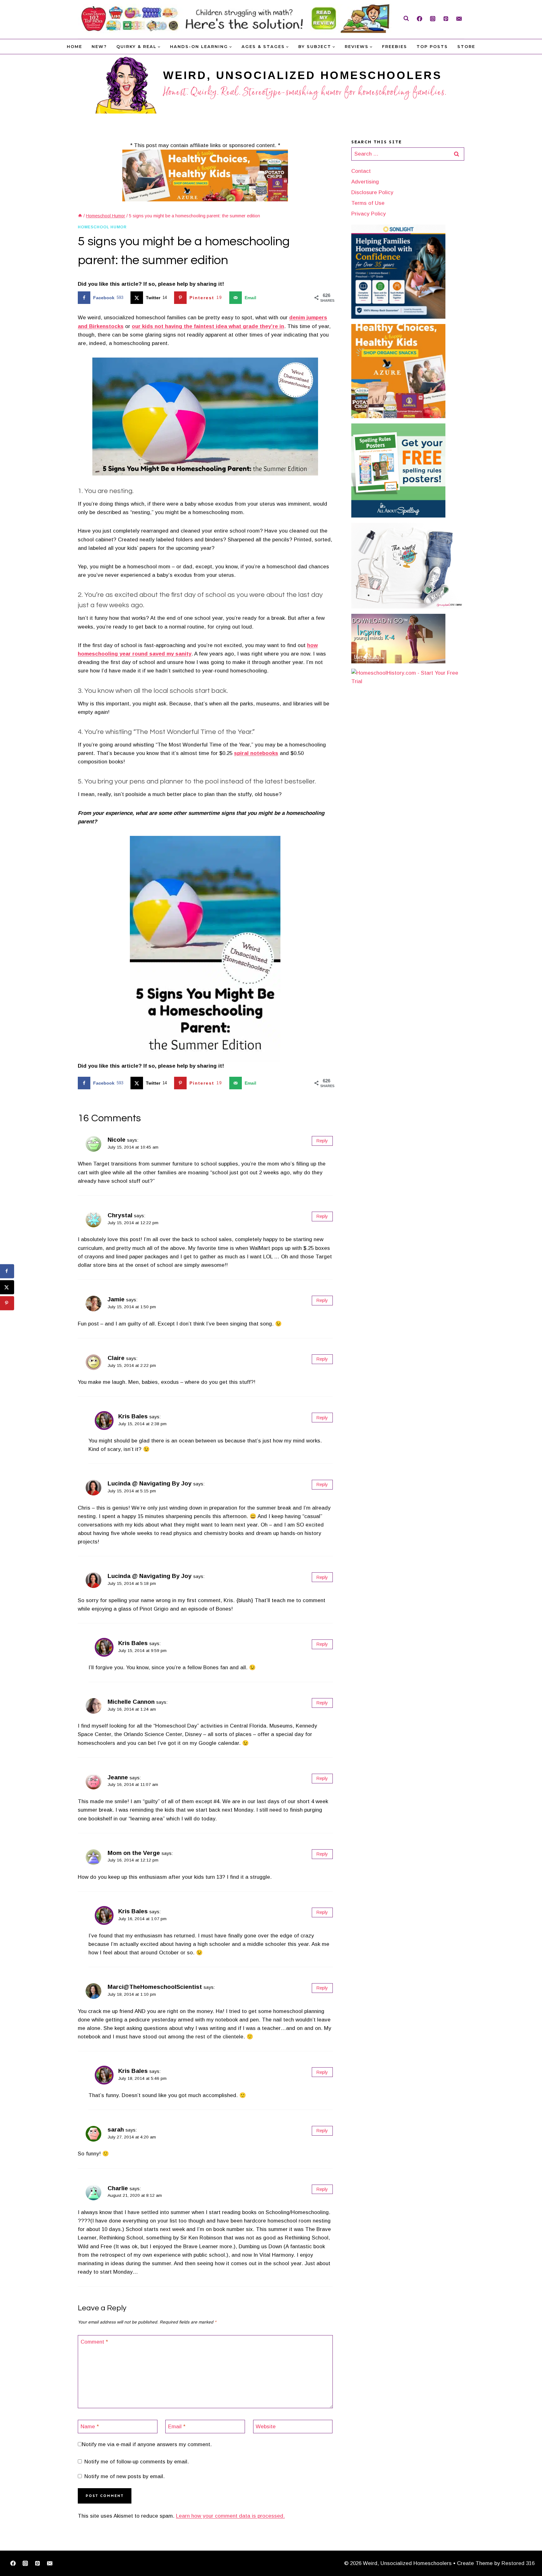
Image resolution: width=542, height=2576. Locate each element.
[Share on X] (7, 1287)
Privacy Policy (369, 214)
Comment (94, 2342)
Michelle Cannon (131, 1702)
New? (99, 46)
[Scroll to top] (527, 2552)
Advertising (365, 182)
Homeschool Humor (102, 227)
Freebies (395, 46)
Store (466, 46)
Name (90, 2427)
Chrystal (120, 1215)
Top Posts (432, 46)
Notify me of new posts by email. (125, 2476)
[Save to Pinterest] (7, 1303)
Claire (116, 1358)
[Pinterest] (446, 19)
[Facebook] (419, 19)
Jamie (116, 1299)
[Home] (80, 216)
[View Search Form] (406, 19)
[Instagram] (433, 19)
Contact (361, 171)
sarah (116, 2130)
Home (74, 46)
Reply (322, 1141)
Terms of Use (368, 203)
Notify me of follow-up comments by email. (137, 2462)
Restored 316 (518, 2563)
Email (177, 2427)
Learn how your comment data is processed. (230, 2516)
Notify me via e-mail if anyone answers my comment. (147, 2444)
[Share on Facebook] (7, 1271)
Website (266, 2427)
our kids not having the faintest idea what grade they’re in (208, 326)
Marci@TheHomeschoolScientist (155, 1987)
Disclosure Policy (372, 192)
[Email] (459, 19)
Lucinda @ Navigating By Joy (150, 1483)
